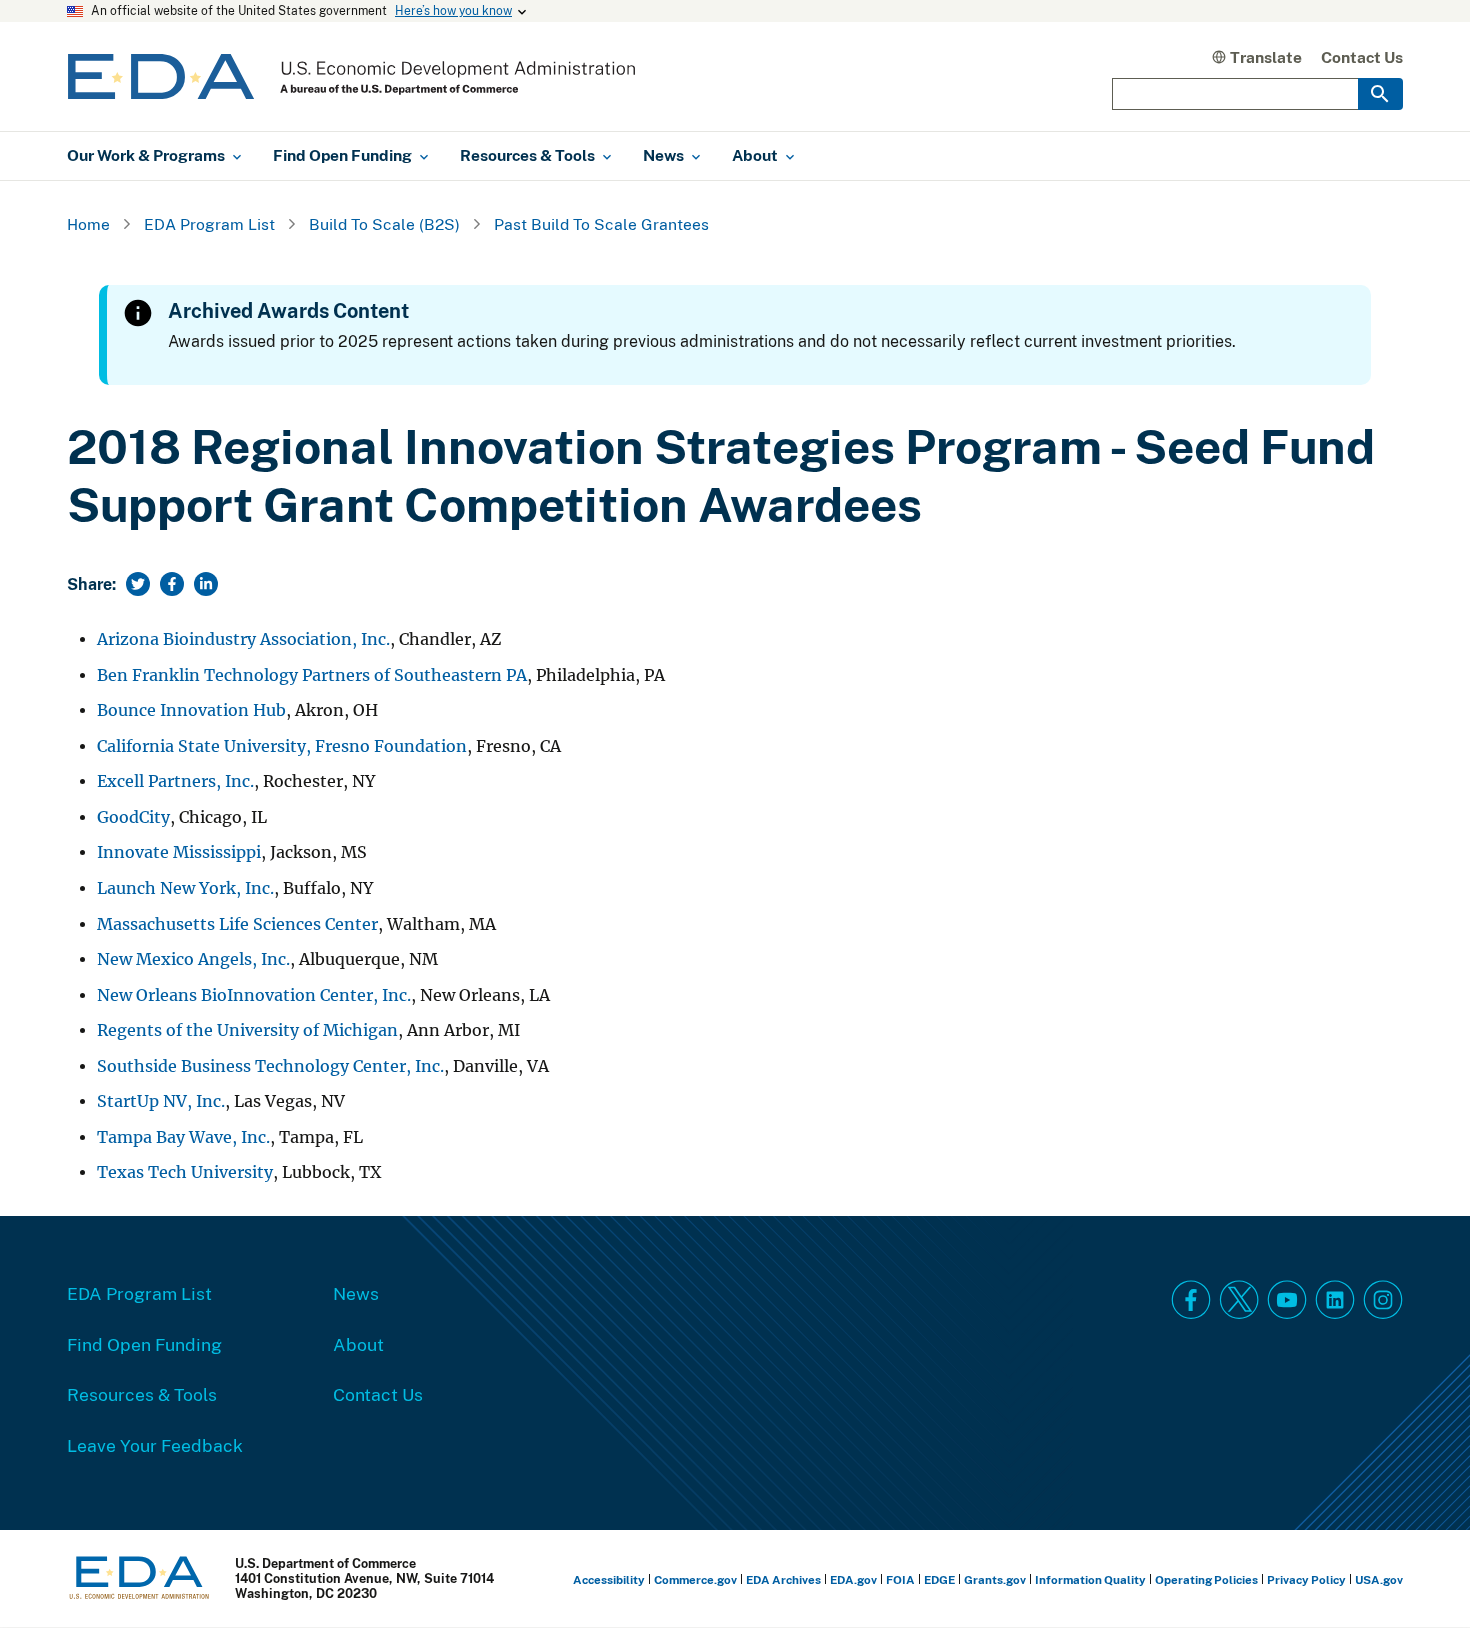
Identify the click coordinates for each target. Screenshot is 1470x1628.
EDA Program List (209, 224)
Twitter (1239, 1300)
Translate (1266, 57)
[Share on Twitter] (138, 584)
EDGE (939, 1579)
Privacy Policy (1306, 1579)
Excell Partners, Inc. (175, 781)
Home (88, 224)
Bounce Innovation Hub (191, 710)
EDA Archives (783, 1579)
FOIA (900, 1579)
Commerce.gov (695, 1579)
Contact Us (1362, 57)
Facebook (1191, 1300)
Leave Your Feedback (155, 1445)
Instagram (1383, 1300)
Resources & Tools (142, 1394)
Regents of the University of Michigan (247, 1030)
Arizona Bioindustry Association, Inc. (243, 639)
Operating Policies (1206, 1579)
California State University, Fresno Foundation (282, 746)
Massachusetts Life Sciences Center (237, 924)
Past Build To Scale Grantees (601, 224)
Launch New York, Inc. (185, 888)
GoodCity (133, 817)
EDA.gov (853, 1579)
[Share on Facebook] (172, 584)
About (358, 1344)
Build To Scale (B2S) (384, 224)
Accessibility (609, 1579)
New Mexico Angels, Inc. (193, 959)
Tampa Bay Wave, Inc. (183, 1137)
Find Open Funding (144, 1344)
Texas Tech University (185, 1172)
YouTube (1287, 1300)
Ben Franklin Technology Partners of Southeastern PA (312, 675)
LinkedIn (1335, 1300)
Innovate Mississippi (179, 852)
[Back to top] (1419, 1577)
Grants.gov (995, 1579)
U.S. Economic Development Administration (351, 76)
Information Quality (1090, 1579)
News (356, 1293)
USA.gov (1379, 1579)
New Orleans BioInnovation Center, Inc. (254, 995)
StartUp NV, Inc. (161, 1101)
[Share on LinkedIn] (206, 584)
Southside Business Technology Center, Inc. (270, 1066)
